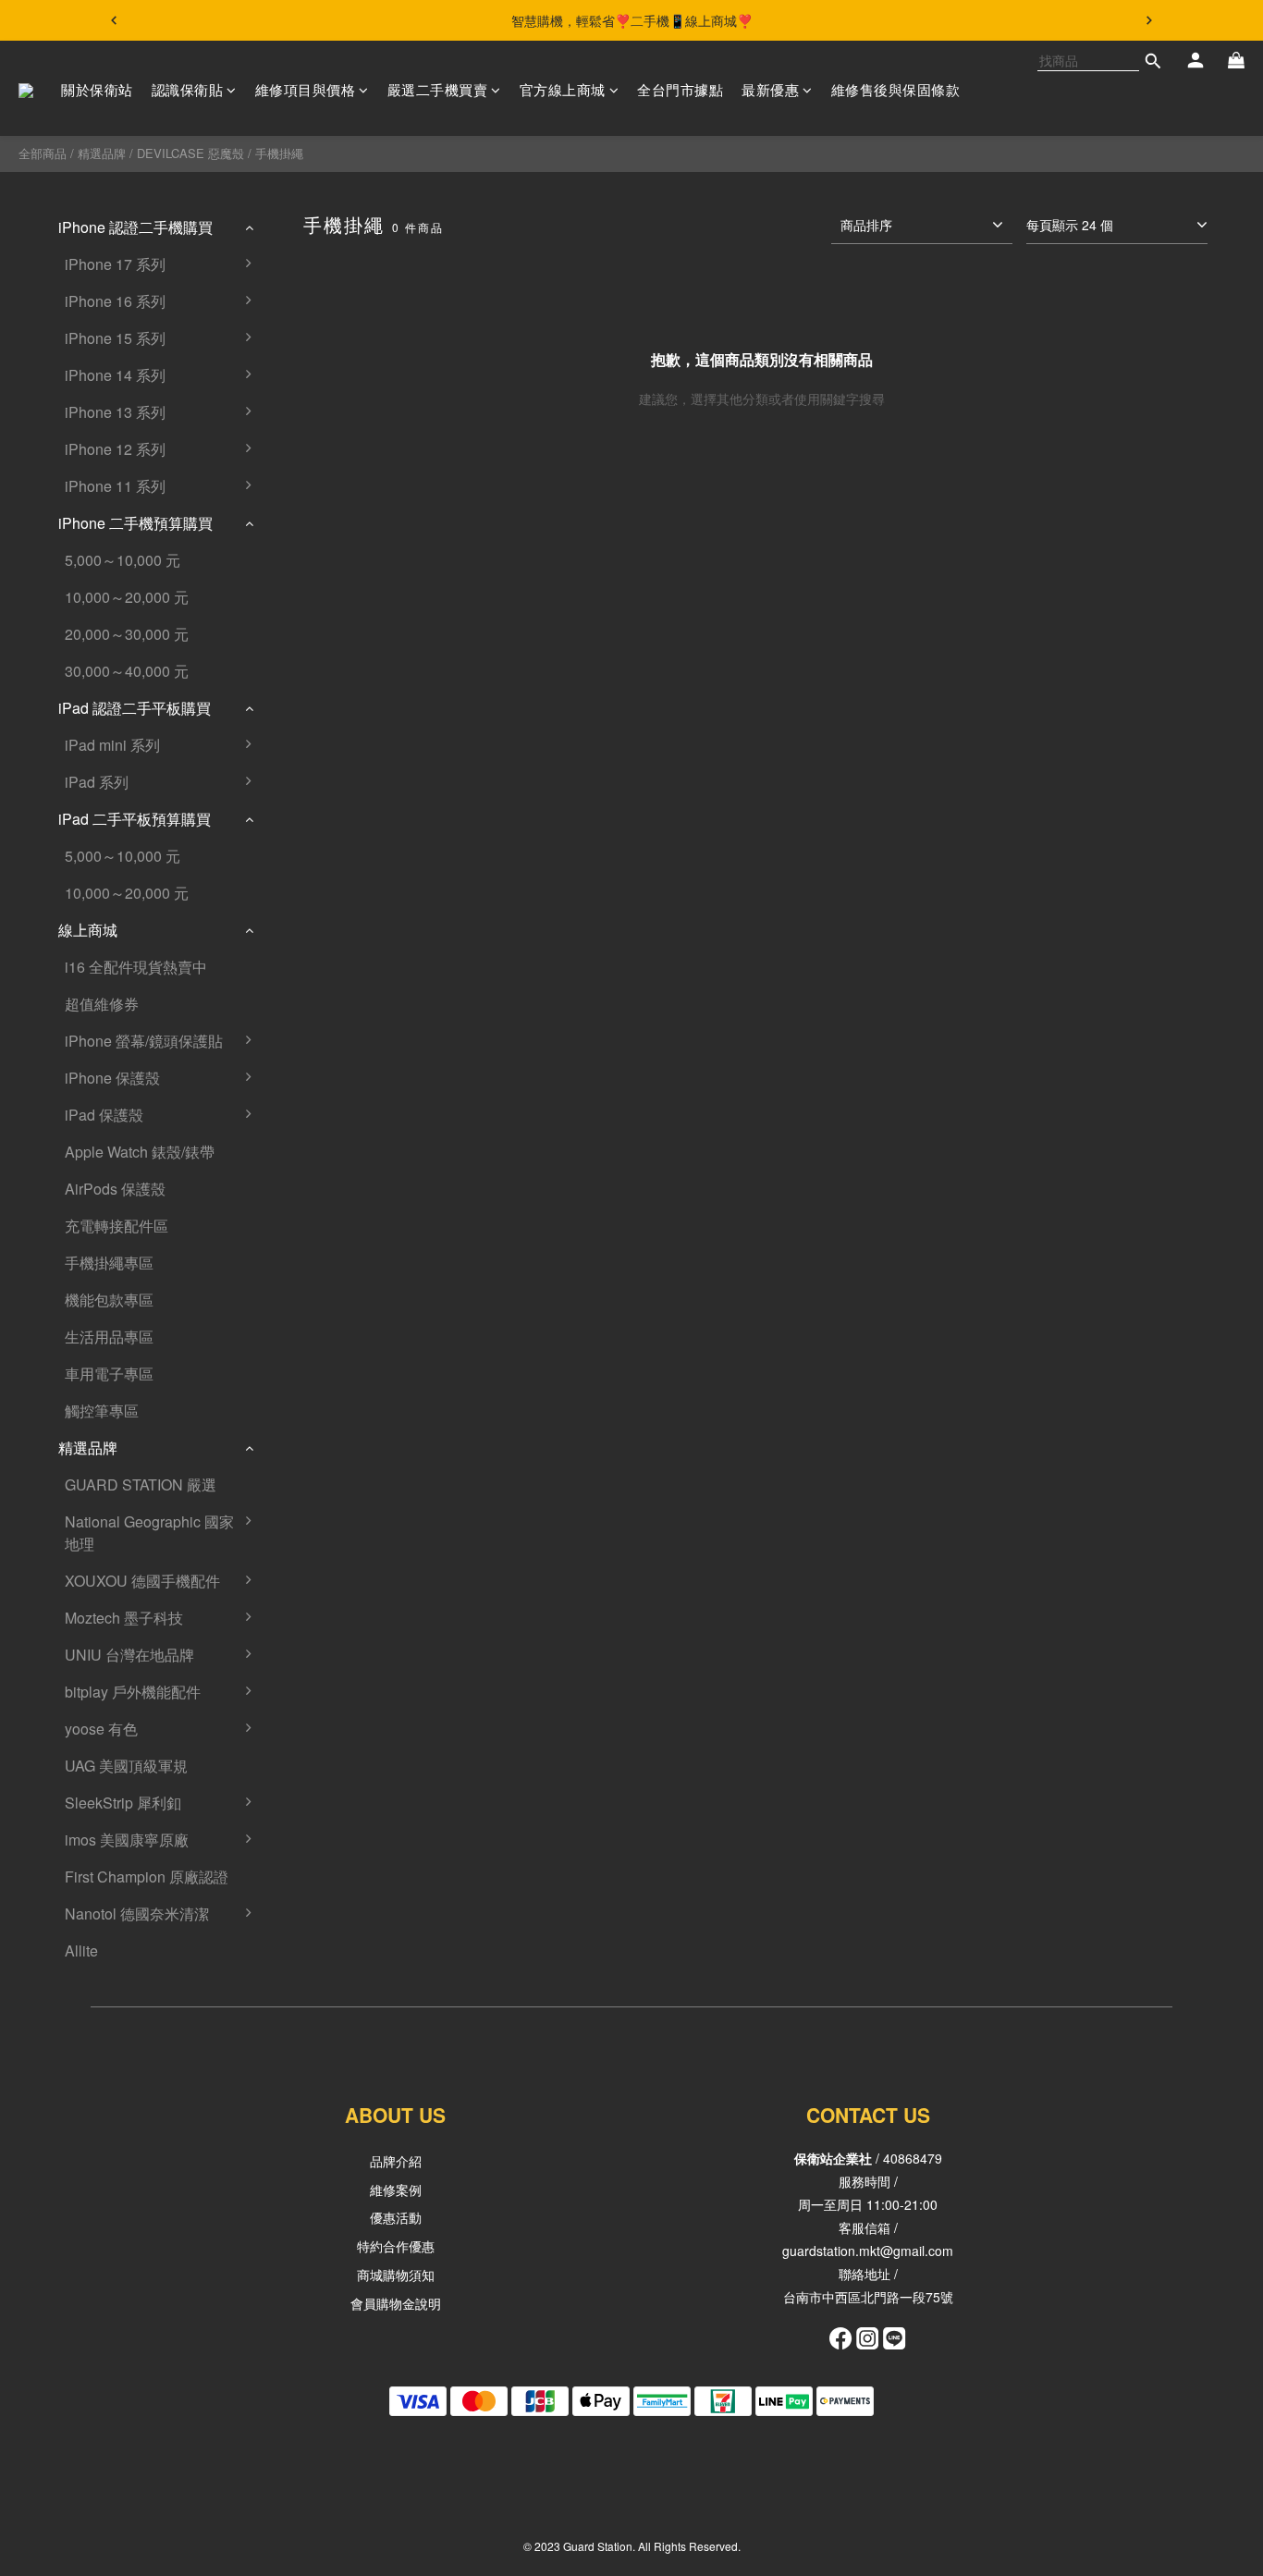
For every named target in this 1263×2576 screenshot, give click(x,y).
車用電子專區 (109, 1374)
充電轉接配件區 (116, 1226)
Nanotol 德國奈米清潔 (137, 1914)
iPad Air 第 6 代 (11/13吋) (362, 1198)
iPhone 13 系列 (115, 412)
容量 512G (314, 976)
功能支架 (309, 1812)
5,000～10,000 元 (123, 560)
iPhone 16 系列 (115, 301)
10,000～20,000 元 (127, 597)
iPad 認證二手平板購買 (135, 708)
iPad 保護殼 (104, 1115)
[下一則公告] (1149, 20)
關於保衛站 (97, 89)
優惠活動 (396, 2217)
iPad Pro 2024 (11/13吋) (359, 1124)
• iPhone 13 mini (333, 421)
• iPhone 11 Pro (331, 606)
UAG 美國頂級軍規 (126, 1766)
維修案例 (396, 2190)
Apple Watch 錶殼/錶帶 (140, 1152)
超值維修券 (102, 1004)
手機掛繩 (279, 153)
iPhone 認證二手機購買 (135, 227)
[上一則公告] (114, 20)
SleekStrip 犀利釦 (123, 1803)
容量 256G (314, 939)
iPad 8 (300, 791)
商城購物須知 (396, 2275)
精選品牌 (102, 153)
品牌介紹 (396, 2161)
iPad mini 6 (316, 754)
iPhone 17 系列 (115, 264)
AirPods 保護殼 (115, 1189)
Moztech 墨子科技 (124, 1618)
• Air (293, 273)
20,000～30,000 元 (127, 634)
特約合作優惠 (396, 2246)
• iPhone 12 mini (333, 458)
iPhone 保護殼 (112, 1078)
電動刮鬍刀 (316, 1738)
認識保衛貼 (188, 89)
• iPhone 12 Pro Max (347, 865)
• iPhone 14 (318, 384)
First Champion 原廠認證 (147, 1877)
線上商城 (88, 930)
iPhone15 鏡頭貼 (335, 1849)
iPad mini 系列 (112, 745)
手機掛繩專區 (109, 1263)
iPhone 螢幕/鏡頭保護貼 (144, 1041)
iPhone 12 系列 (115, 449)
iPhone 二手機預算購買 (135, 523)
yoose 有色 (101, 1729)
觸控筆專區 (102, 1411)
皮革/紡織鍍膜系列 (340, 1960)
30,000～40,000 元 (127, 671)
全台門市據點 (680, 89)
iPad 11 (305, 828)
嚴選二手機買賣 (438, 89)
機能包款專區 (109, 1300)
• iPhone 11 (318, 495)
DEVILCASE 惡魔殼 (190, 153)
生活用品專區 (109, 1337)
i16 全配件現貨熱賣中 (136, 967)
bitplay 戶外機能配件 (133, 1692)
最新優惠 (770, 89)
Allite (81, 1950)
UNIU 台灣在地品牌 (129, 1655)
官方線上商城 (563, 89)
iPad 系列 (97, 782)
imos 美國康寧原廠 (127, 1840)
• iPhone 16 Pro (331, 310)
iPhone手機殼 (325, 1590)
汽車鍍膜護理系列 (338, 2034)
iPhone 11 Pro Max (342, 680)
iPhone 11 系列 (115, 486)
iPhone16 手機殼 (335, 1531)
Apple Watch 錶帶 (337, 1775)
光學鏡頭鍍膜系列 (338, 1997)
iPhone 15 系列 (115, 338)
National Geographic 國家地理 (149, 1533)
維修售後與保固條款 (896, 89)
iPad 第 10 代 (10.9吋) (351, 1161)
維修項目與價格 (306, 89)
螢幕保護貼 (316, 1627)
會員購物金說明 (396, 2303)
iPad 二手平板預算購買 (135, 819)
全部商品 (43, 153)
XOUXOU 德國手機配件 (142, 1581)
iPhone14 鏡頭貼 (335, 1886)
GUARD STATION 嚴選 (141, 1484)
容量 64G (310, 532)
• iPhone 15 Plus (334, 347)
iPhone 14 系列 (115, 375)
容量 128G (314, 902)
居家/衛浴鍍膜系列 (340, 1923)
